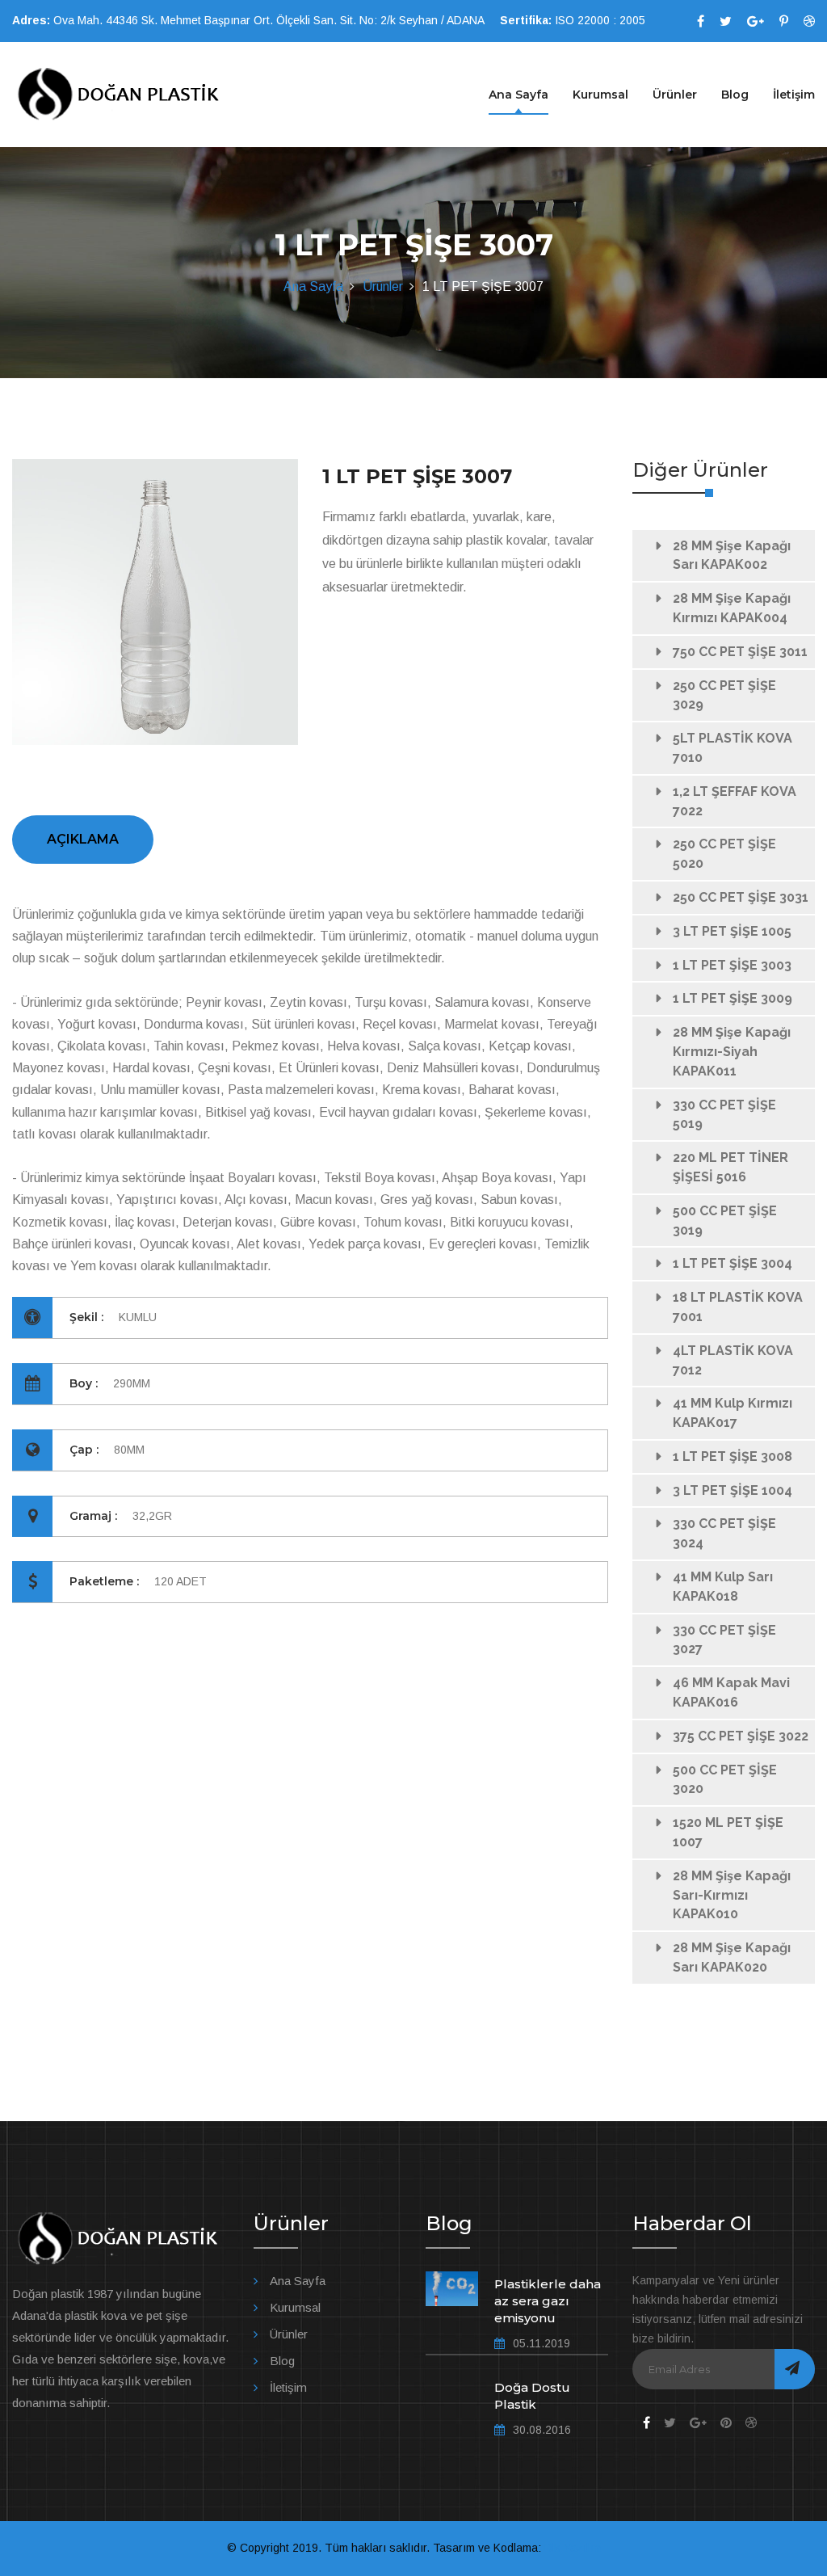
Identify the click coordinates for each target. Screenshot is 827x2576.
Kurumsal (600, 95)
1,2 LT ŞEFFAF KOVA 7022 (735, 801)
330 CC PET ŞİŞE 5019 (724, 1115)
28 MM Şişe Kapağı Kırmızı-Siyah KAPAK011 (732, 1052)
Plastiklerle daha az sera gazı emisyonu (548, 2301)
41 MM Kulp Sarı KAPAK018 (723, 1587)
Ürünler (675, 95)
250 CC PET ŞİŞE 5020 (724, 854)
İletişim (794, 95)
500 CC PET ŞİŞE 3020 (725, 1780)
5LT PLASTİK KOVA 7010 (733, 748)
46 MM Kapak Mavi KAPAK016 (731, 1692)
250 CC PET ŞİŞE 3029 (724, 695)
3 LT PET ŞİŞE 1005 (732, 931)
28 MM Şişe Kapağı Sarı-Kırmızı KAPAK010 (732, 1895)
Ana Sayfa (518, 95)
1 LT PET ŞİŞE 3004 (733, 1263)
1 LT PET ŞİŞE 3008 (733, 1456)
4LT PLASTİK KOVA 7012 (733, 1360)
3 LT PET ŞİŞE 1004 (733, 1490)
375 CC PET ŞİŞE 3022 (741, 1736)
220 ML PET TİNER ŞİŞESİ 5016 (730, 1167)
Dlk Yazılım (573, 2548)
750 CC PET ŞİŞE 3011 (740, 652)
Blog (735, 95)
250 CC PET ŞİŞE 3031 (741, 897)
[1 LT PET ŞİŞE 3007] (155, 602)
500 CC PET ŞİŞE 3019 (725, 1221)
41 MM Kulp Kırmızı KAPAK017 (733, 1413)
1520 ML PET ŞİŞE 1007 (728, 1832)
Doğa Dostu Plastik (532, 2396)
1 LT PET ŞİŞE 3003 (732, 965)
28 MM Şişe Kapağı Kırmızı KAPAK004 (732, 608)
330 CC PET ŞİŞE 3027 (724, 1640)
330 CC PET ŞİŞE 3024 (724, 1533)
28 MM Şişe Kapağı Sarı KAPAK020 (732, 1957)
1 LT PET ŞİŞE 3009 (733, 998)
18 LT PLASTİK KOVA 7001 (738, 1307)
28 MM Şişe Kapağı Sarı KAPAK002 (732, 556)
